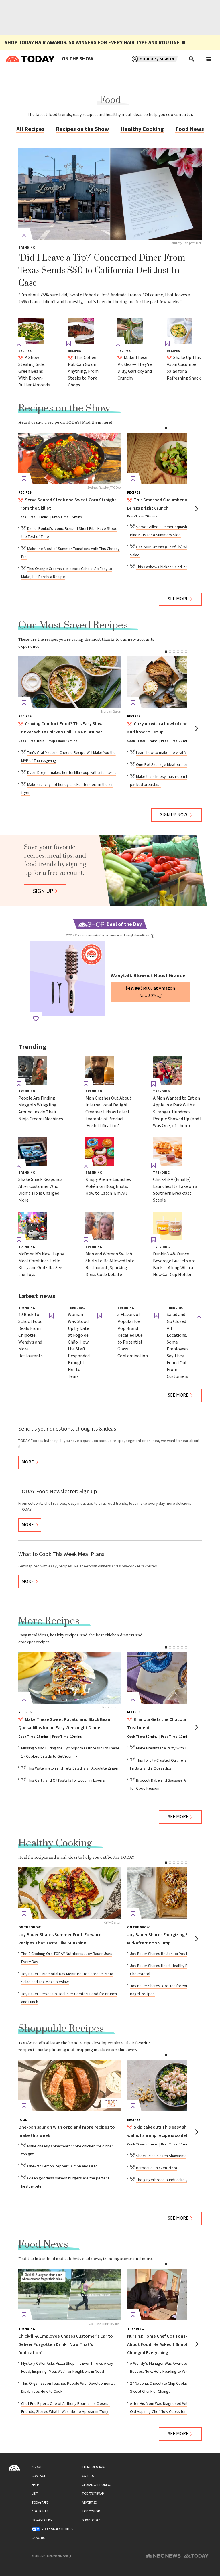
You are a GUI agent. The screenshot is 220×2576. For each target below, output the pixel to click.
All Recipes (30, 129)
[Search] (192, 59)
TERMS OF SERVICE (94, 2467)
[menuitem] (77, 59)
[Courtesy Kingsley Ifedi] (70, 2295)
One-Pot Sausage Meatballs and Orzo (168, 765)
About (37, 2467)
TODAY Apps (40, 2503)
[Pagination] (166, 428)
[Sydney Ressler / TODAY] (70, 458)
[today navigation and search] (209, 59)
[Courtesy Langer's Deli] (110, 194)
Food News (190, 129)
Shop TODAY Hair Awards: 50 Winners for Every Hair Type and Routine (92, 43)
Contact (39, 2476)
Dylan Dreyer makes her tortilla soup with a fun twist (72, 773)
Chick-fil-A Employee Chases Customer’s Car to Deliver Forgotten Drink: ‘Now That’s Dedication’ (66, 2345)
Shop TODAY (91, 2520)
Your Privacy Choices (57, 2529)
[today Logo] (14, 2468)
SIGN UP (43, 891)
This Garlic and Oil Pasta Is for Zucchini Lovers (66, 1780)
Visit (35, 2494)
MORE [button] (28, 1462)
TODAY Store (92, 2511)
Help (35, 2485)
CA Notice (39, 2538)
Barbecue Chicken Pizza (157, 2168)
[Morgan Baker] (70, 682)
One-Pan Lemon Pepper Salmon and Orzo (62, 2166)
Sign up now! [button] (174, 815)
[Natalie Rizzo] (70, 1678)
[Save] (24, 234)
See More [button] (178, 599)
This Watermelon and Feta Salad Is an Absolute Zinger (73, 1768)
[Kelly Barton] (70, 1893)
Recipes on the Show (82, 129)
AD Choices (40, 2511)
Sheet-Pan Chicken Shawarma (161, 2156)
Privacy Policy (42, 2520)
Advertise (89, 2503)
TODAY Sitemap (93, 2494)
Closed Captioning (97, 2485)
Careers (88, 2476)
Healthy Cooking (142, 129)
